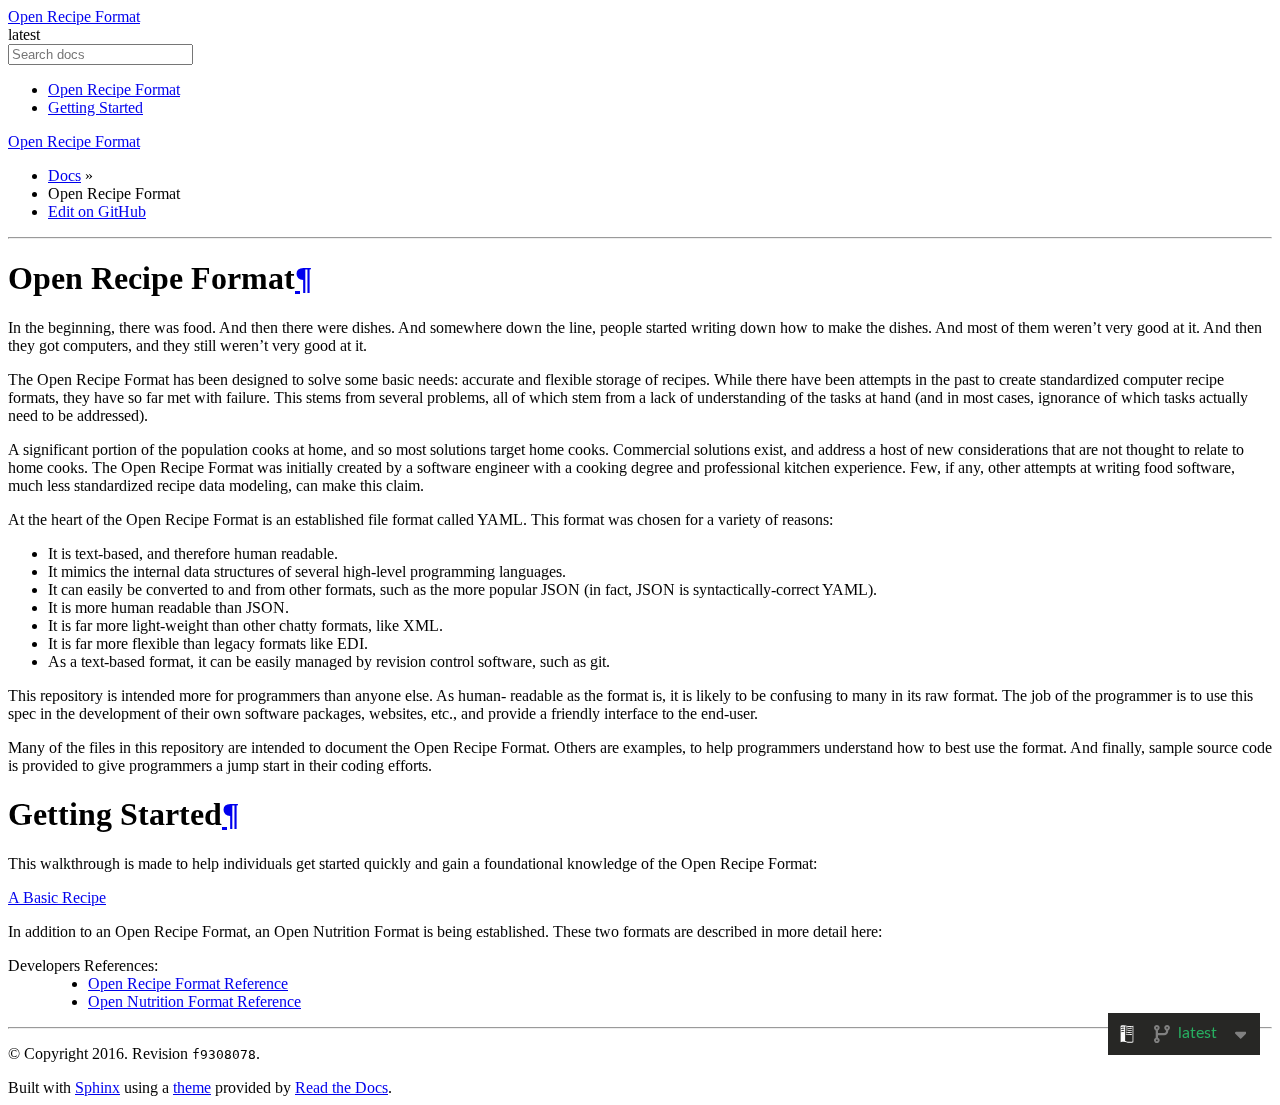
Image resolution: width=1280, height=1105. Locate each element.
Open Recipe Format (74, 16)
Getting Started (95, 107)
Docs (64, 175)
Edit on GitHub (97, 211)
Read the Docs (341, 1087)
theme (192, 1087)
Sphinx (97, 1087)
